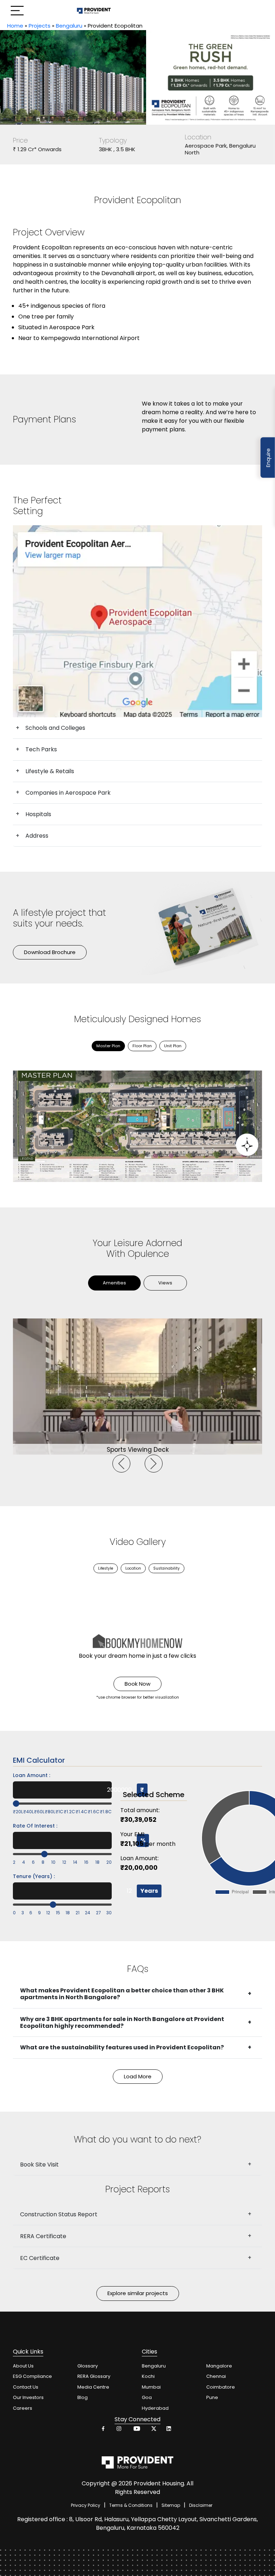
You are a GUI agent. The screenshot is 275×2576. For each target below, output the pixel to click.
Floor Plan (142, 1046)
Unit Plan (173, 1046)
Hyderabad (155, 2408)
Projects (40, 26)
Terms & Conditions (131, 2505)
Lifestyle (106, 1568)
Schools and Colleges (55, 728)
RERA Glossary (94, 2376)
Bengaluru (69, 26)
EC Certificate (40, 2258)
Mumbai (151, 2387)
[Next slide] (154, 1464)
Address (37, 836)
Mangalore (219, 2366)
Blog (83, 2397)
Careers (23, 2408)
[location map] (137, 621)
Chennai (216, 2376)
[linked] (169, 2430)
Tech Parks (41, 749)
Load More (138, 2076)
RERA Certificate (43, 2236)
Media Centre (93, 2387)
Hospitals (38, 814)
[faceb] (103, 2430)
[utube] (136, 2430)
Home (15, 26)
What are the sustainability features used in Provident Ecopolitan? (122, 2047)
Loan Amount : (32, 1775)
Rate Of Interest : (35, 1826)
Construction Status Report (59, 2214)
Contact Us (26, 2387)
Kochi (148, 2376)
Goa (147, 2397)
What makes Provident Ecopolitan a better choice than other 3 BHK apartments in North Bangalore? (122, 1994)
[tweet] (153, 2430)
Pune (212, 2397)
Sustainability (167, 1568)
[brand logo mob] (94, 11)
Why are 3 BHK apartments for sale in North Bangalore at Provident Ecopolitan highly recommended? (122, 2022)
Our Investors (28, 2397)
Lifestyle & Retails (50, 771)
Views (165, 1283)
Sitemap (171, 2505)
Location (133, 1568)
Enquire (268, 458)
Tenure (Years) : (34, 1876)
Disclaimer (201, 2505)
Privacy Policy (86, 2505)
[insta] (120, 2430)
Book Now (137, 1684)
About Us (23, 2366)
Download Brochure (50, 952)
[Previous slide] (121, 1464)
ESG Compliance (32, 2376)
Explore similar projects (138, 2293)
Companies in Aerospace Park (68, 793)
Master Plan (108, 1046)
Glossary (88, 2366)
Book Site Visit (39, 2165)
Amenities (114, 1283)
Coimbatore (221, 2387)
